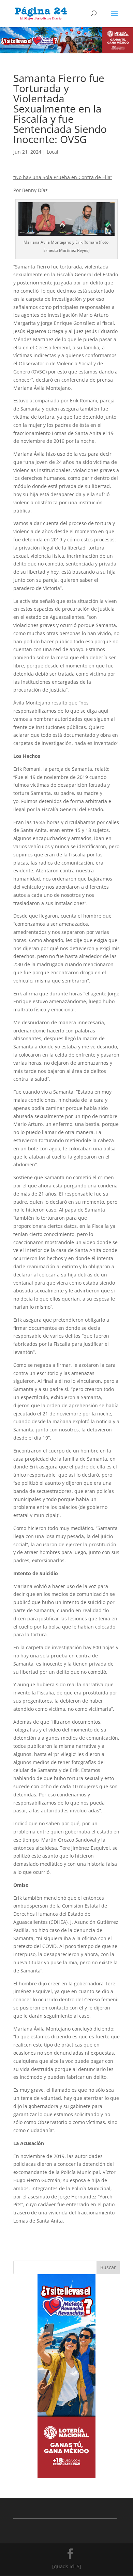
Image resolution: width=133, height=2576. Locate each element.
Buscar (108, 2267)
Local (53, 152)
